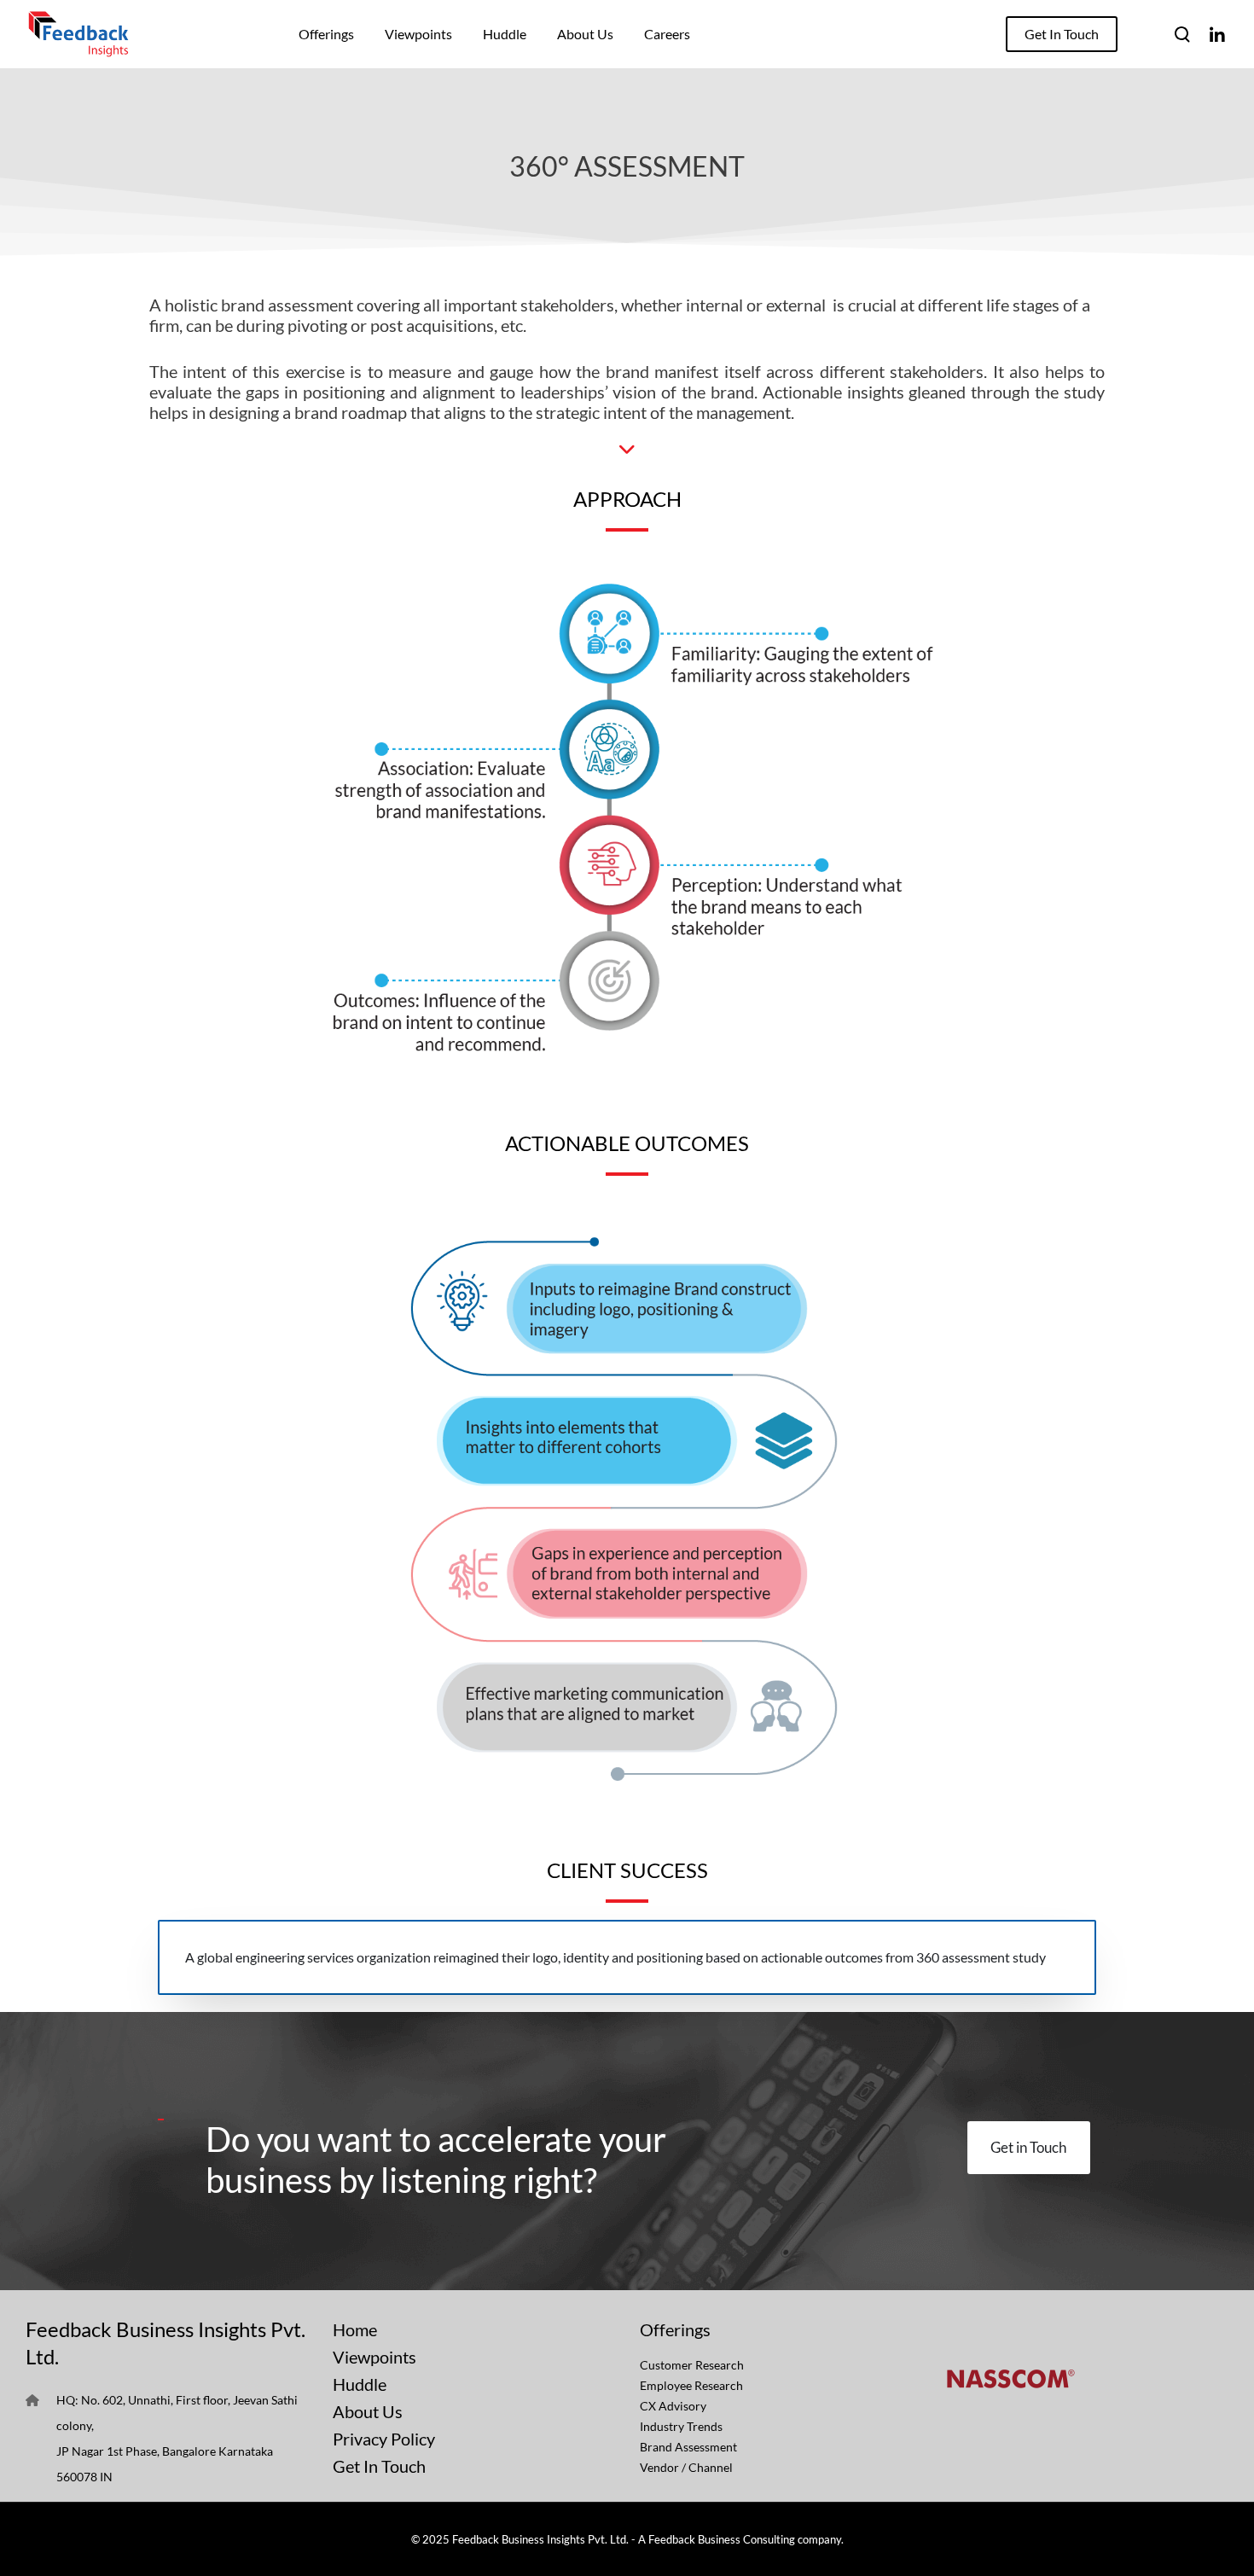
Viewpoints (374, 2357)
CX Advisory (673, 2406)
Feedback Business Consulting (722, 2539)
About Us (368, 2411)
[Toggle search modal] (1182, 34)
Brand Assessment (688, 2447)
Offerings (675, 2329)
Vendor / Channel (686, 2467)
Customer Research (692, 2365)
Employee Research (691, 2385)
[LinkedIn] (1216, 34)
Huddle (360, 2384)
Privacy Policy (384, 2439)
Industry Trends (681, 2426)
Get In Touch (379, 2466)
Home (355, 2329)
